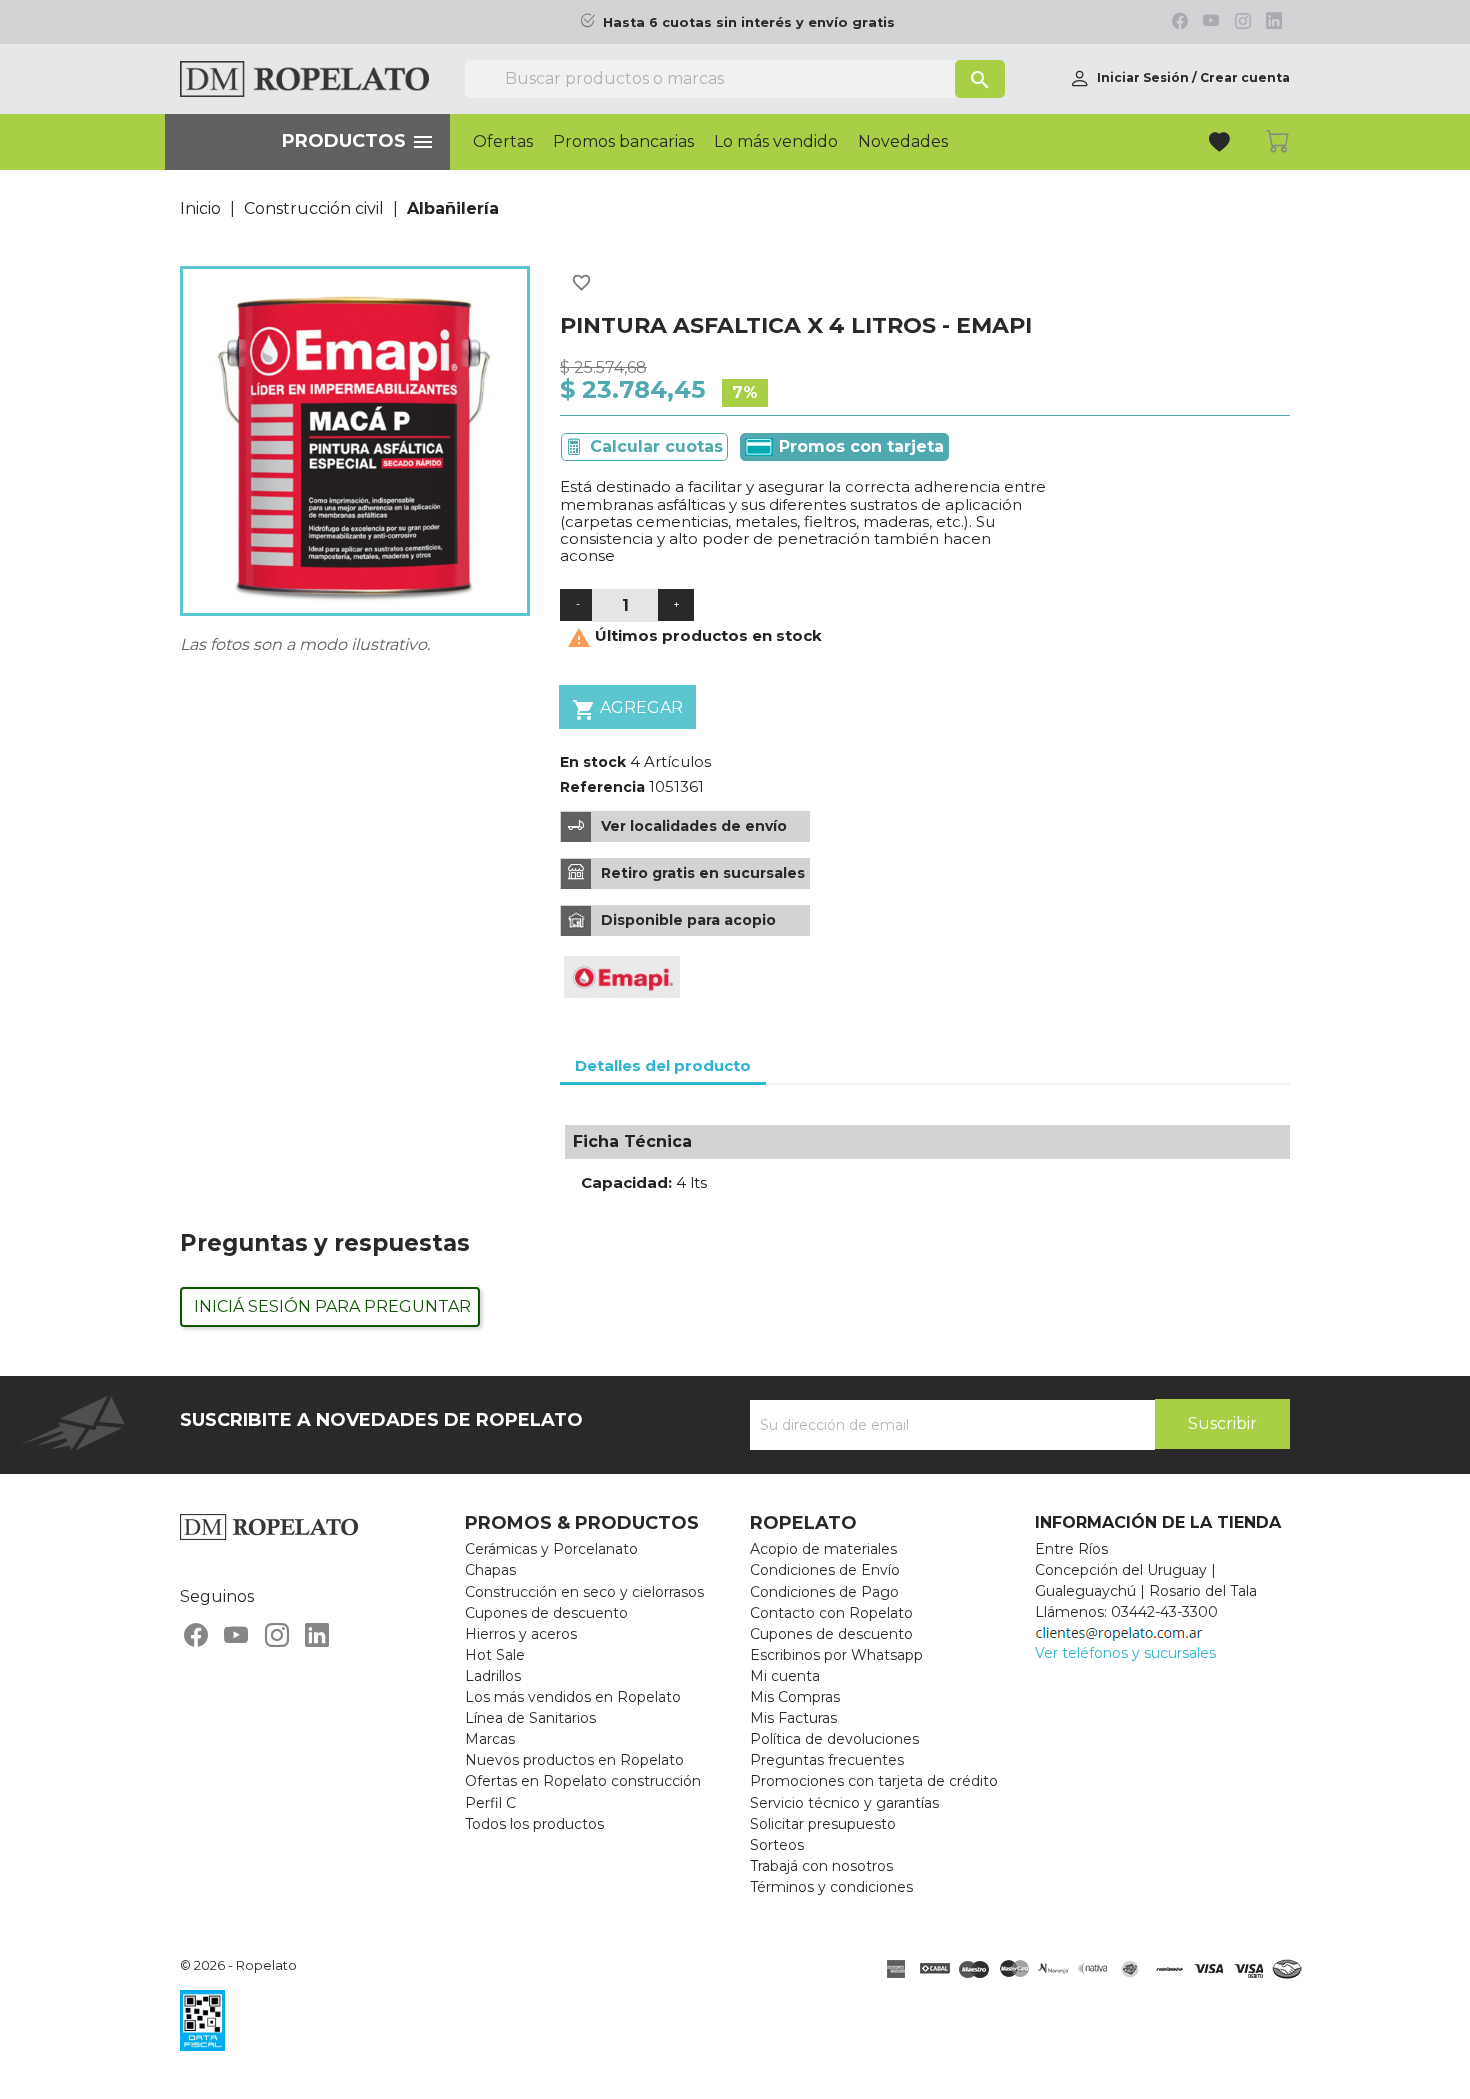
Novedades (903, 142)
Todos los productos (534, 1824)
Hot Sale (495, 1655)
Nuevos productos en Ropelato (574, 1760)
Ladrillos (493, 1676)
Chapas (490, 1570)
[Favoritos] (1221, 144)
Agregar (627, 710)
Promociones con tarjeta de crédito (874, 1781)
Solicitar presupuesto (823, 1824)
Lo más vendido (776, 142)
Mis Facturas (793, 1718)
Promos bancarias (623, 142)
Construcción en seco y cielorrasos (584, 1592)
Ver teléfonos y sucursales (1125, 1653)
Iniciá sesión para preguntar (332, 1306)
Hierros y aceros (521, 1634)
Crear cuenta (1245, 77)
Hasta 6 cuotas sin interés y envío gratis (749, 22)
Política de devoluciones (834, 1739)
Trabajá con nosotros (821, 1866)
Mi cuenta (785, 1676)
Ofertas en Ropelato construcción (583, 1781)
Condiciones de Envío (825, 1570)
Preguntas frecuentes (827, 1760)
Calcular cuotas (656, 446)
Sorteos (777, 1845)
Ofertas (503, 142)
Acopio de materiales (823, 1549)
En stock (593, 762)
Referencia (602, 787)
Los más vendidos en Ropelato (573, 1697)
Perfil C (490, 1803)
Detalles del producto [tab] (663, 1065)
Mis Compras (795, 1697)
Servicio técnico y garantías (844, 1803)
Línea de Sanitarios (530, 1718)
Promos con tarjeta (859, 446)
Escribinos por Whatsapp (836, 1655)
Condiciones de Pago (824, 1592)
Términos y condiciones (831, 1887)
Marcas (490, 1739)
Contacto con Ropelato (831, 1613)
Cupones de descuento (546, 1613)
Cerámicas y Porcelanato (551, 1549)
